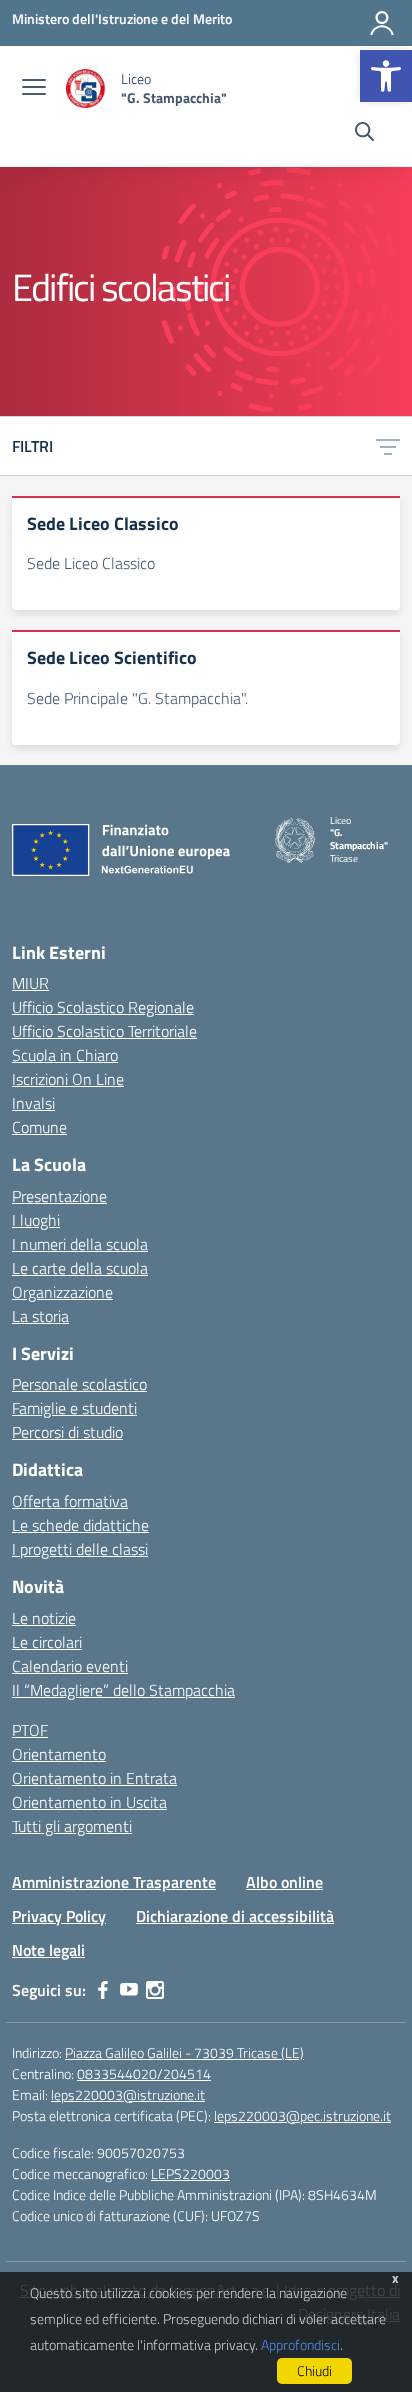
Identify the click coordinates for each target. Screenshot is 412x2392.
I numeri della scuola (80, 1244)
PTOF (30, 1730)
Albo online (284, 1882)
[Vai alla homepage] (86, 88)
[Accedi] (382, 23)
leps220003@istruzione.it (128, 2094)
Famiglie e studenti (74, 1408)
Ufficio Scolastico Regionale (103, 1007)
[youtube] (129, 1990)
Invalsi (33, 1103)
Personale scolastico (79, 1384)
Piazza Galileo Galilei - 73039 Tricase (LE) (184, 2052)
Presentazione (59, 1196)
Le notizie (44, 1618)
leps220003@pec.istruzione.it (302, 2115)
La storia (40, 1316)
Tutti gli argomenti (72, 1826)
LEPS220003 (190, 2173)
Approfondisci (300, 2344)
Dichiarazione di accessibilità (235, 1916)
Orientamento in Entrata (94, 1778)
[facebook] (103, 1990)
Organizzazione (62, 1292)
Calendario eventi (70, 1666)
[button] (386, 76)
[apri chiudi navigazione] (34, 89)
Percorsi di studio (67, 1432)
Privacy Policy (59, 1916)
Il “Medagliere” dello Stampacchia (123, 1690)
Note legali (48, 1950)
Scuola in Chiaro (65, 1055)
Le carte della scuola (80, 1268)
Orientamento (59, 1754)
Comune (39, 1127)
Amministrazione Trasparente (114, 1882)
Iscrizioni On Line (68, 1079)
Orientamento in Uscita (89, 1802)
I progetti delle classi (80, 1549)
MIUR (30, 983)
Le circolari (47, 1642)
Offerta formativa (70, 1501)
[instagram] (155, 1990)
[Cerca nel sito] (364, 134)
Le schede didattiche (80, 1525)
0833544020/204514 (144, 2073)
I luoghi (36, 1220)
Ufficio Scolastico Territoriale (104, 1031)
